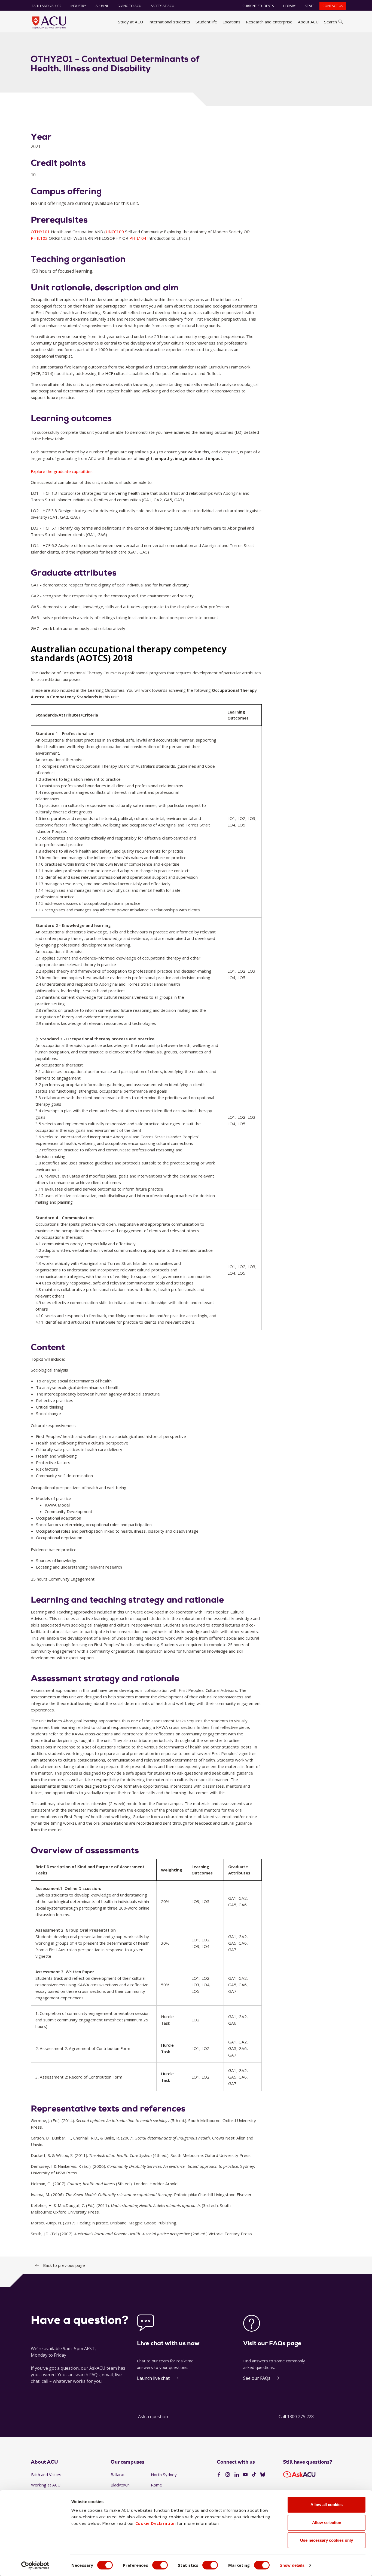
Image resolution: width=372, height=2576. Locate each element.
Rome (156, 2485)
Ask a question (153, 2417)
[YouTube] (245, 2475)
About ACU (308, 22)
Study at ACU (130, 22)
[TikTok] (254, 2475)
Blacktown (120, 2485)
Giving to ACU (129, 6)
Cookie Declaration (156, 2523)
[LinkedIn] (237, 2475)
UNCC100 (115, 232)
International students (169, 22)
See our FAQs (257, 2378)
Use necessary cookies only (327, 2540)
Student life (206, 22)
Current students (258, 6)
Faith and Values (46, 6)
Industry (78, 6)
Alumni (102, 6)
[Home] (49, 22)
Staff (310, 6)
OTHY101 (41, 232)
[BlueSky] (263, 2475)
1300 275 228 (300, 2417)
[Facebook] (219, 2475)
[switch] (160, 2565)
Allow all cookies (327, 2505)
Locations (231, 22)
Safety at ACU (163, 6)
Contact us (333, 6)
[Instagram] (228, 2475)
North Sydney (164, 2474)
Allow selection (327, 2523)
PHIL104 (138, 238)
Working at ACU (46, 2485)
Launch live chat (153, 2378)
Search (330, 22)
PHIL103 (40, 238)
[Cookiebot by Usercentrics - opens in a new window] (35, 2565)
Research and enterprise (269, 22)
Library (289, 6)
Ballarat (118, 2474)
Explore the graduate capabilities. (62, 471)
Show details (292, 2565)
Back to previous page (64, 2265)
